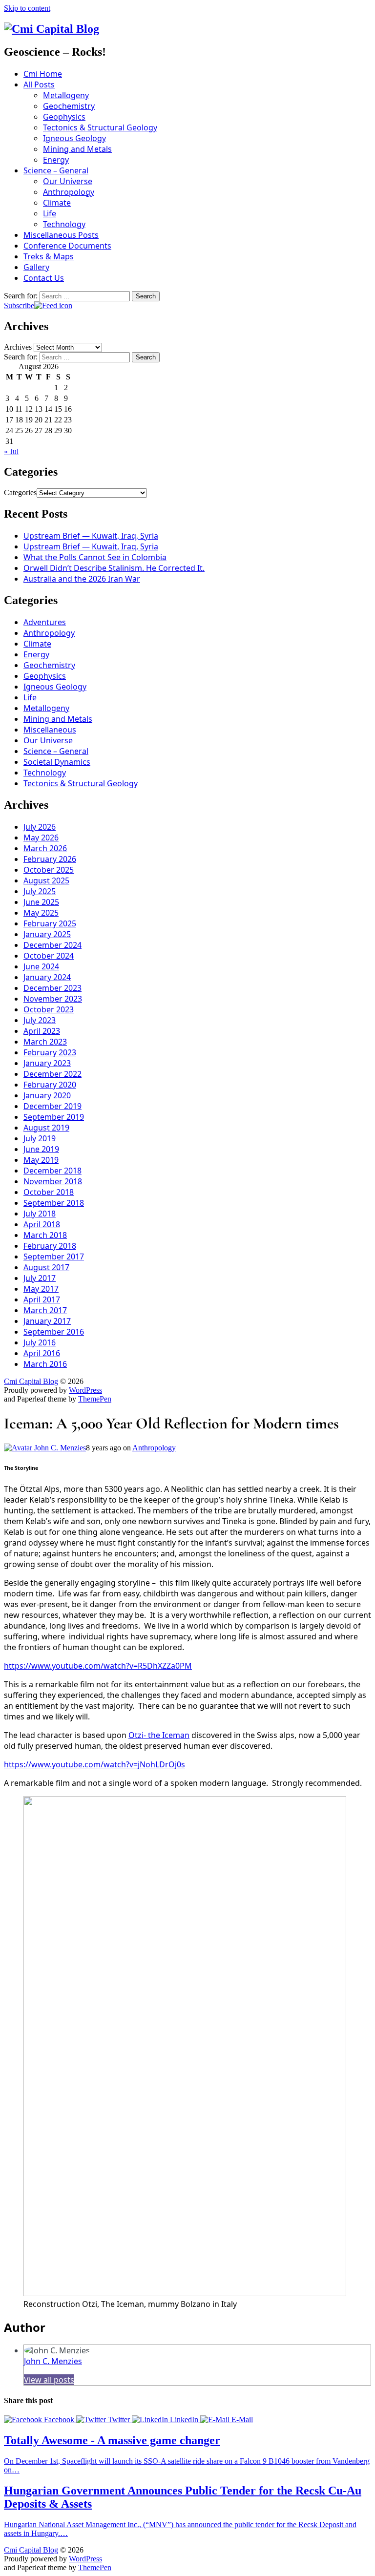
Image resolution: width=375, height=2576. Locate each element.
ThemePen (95, 1399)
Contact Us (44, 278)
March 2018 (45, 1235)
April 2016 (42, 1353)
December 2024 (52, 945)
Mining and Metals (77, 149)
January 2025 (47, 934)
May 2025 (41, 913)
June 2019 (41, 1149)
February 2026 (50, 859)
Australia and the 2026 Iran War (82, 579)
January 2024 (47, 977)
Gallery (36, 267)
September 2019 (54, 1117)
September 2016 (54, 1332)
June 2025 (41, 902)
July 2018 (40, 1214)
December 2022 (52, 1074)
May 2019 (41, 1160)
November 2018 (53, 1181)
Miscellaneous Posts (61, 235)
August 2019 (46, 1128)
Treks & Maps (49, 256)
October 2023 (49, 1009)
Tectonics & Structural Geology (100, 127)
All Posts (39, 84)
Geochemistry (69, 106)
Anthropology (69, 192)
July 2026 (40, 827)
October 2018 (49, 1192)
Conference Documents (67, 246)
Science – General (56, 170)
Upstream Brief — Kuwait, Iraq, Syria (91, 536)
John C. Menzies (59, 1448)
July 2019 (40, 1138)
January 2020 (47, 1095)
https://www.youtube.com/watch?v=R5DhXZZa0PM (98, 1666)
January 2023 (47, 1063)
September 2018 (54, 1203)
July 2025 (40, 891)
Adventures (45, 622)
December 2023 (52, 988)
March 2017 (45, 1310)
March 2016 (45, 1364)
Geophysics (64, 117)
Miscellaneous (50, 730)
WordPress (85, 1390)
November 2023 (53, 999)
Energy (56, 160)
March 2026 (45, 848)
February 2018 (50, 1246)
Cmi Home (43, 74)
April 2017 (42, 1299)
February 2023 (50, 1052)
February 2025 (50, 923)
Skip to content (27, 8)
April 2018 (42, 1224)
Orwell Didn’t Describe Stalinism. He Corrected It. (114, 568)
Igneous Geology (74, 138)
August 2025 (46, 880)
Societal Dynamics (57, 762)
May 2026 (41, 838)
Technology (64, 224)
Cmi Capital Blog (31, 1381)
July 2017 (40, 1278)
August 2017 (46, 1267)
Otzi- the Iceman (159, 1735)
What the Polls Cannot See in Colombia (95, 557)
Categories (20, 492)
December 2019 (52, 1106)
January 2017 (47, 1321)
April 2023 (42, 1031)
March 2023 (45, 1042)
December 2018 (52, 1171)
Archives (18, 347)
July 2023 (40, 1020)
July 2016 (40, 1342)
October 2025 (49, 870)
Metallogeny (66, 95)
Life (50, 213)
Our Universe (68, 181)
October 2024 (49, 956)
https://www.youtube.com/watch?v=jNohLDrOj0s (94, 1764)
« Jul (11, 451)
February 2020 (50, 1085)
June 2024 (41, 966)
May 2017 (41, 1289)
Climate (57, 203)
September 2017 (54, 1257)
